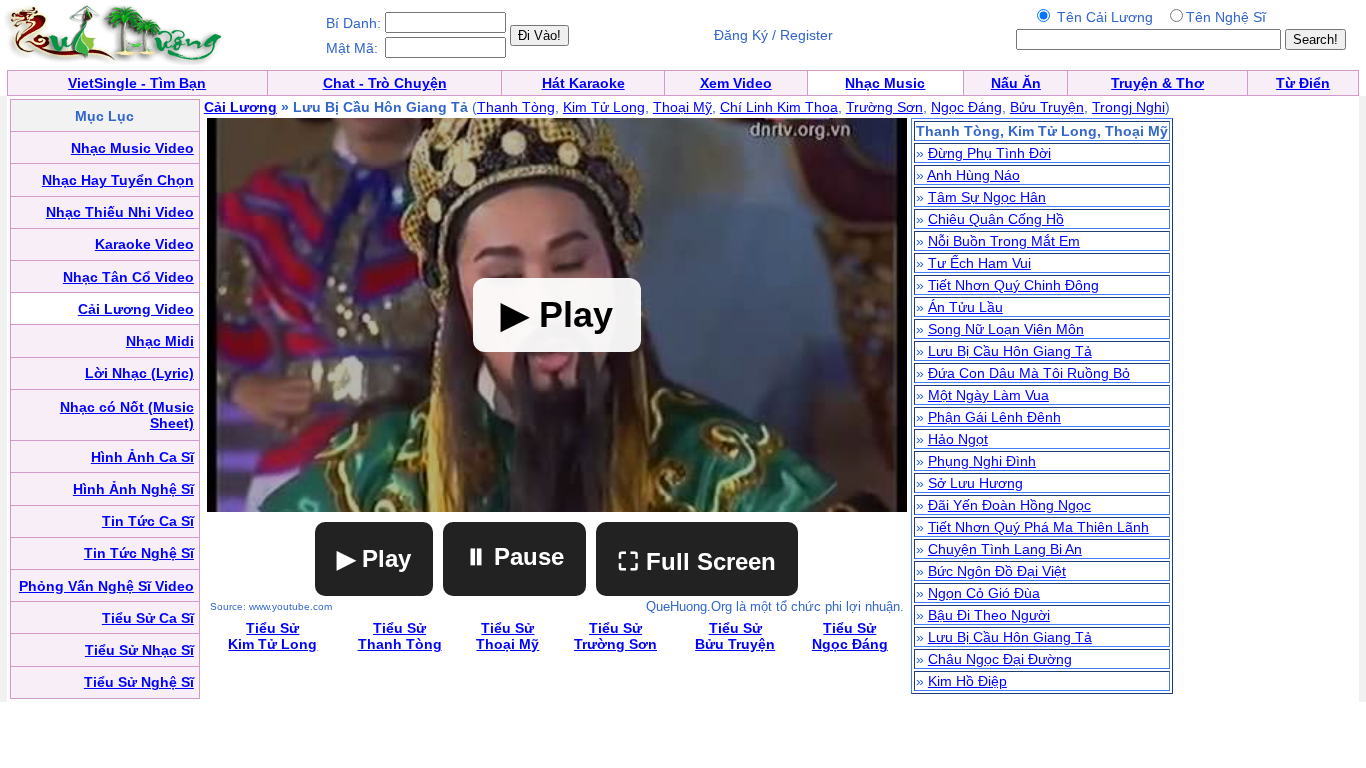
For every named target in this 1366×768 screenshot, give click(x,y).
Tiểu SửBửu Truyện (735, 636)
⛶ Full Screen (697, 561)
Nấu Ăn (1016, 83)
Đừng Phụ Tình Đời (989, 153)
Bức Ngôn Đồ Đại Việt (997, 571)
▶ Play (374, 558)
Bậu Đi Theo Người (989, 615)
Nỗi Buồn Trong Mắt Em (1004, 241)
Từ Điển (1303, 83)
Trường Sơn (884, 107)
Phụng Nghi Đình (982, 461)
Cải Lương (240, 107)
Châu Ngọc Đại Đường (1000, 659)
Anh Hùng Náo (973, 175)
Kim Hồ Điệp (967, 681)
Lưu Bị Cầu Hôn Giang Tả (1010, 351)
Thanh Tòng (516, 107)
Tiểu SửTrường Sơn (615, 636)
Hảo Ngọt (958, 439)
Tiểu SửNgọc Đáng (850, 636)
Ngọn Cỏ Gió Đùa (984, 593)
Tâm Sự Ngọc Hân (987, 197)
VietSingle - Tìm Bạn (137, 83)
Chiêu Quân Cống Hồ (996, 219)
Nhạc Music (885, 83)
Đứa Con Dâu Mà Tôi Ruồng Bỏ (1029, 373)
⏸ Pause (514, 556)
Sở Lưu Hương (975, 483)
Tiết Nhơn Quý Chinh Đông (1013, 285)
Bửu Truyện (1047, 107)
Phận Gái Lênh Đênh (994, 417)
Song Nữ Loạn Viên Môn (1006, 329)
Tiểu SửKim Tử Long (272, 636)
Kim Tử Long (604, 107)
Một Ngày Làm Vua (988, 395)
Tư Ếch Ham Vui (979, 263)
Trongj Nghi (1128, 107)
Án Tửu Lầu (965, 307)
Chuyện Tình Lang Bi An (1005, 549)
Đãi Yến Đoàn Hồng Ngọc (1009, 505)
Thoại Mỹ (682, 107)
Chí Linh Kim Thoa (779, 107)
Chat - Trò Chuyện (385, 83)
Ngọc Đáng (966, 107)
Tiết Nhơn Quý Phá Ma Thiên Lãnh (1038, 527)
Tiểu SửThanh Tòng (400, 636)
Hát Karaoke (583, 83)
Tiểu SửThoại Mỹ (507, 636)
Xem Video (736, 83)
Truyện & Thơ (1157, 83)
